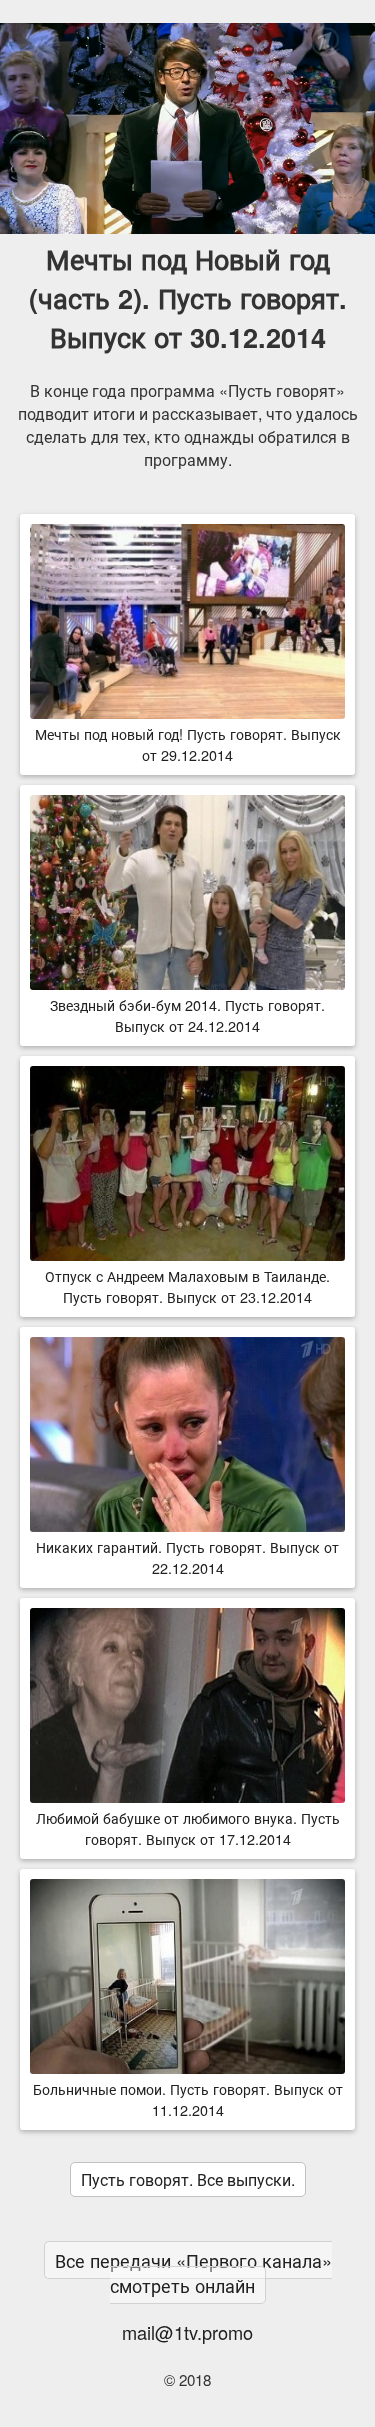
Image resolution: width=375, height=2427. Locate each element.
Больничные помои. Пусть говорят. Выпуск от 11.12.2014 (188, 2099)
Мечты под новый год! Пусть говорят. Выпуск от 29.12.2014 (188, 744)
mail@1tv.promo (187, 2332)
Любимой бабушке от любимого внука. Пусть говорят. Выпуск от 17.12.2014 (188, 1828)
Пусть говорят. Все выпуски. (188, 2179)
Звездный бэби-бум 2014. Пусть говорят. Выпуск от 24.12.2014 (187, 1015)
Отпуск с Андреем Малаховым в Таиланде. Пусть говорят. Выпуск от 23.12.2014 (187, 1286)
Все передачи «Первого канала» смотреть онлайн (193, 2272)
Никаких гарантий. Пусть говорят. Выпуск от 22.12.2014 (187, 1557)
